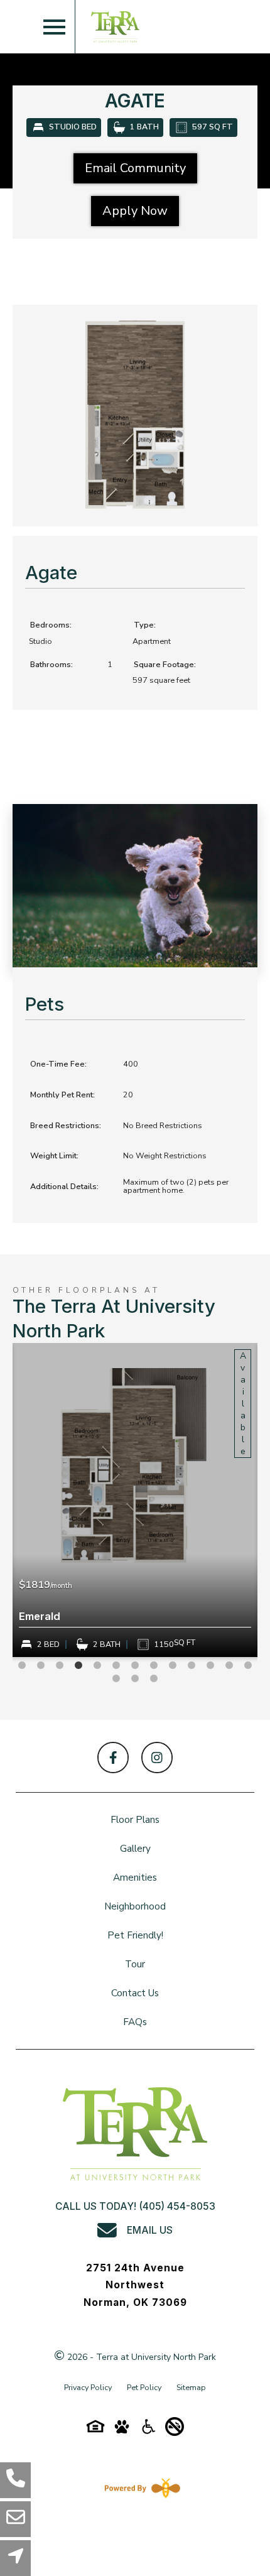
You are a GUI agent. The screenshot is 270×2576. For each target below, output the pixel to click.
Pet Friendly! (135, 1935)
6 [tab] (116, 1666)
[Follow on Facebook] (113, 1758)
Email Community (135, 168)
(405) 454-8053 (177, 2206)
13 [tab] (248, 1666)
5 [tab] (97, 1666)
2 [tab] (41, 1666)
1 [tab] (22, 1666)
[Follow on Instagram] (157, 1758)
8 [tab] (154, 1666)
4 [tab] (78, 1666)
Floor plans (135, 1819)
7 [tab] (135, 1666)
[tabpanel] (135, 1500)
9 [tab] (173, 1666)
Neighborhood (135, 1906)
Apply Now (135, 211)
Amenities (135, 1877)
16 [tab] (154, 1679)
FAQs (135, 2022)
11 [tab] (210, 1666)
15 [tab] (135, 1679)
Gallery (135, 1848)
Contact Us (135, 1993)
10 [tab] (192, 1666)
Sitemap (191, 2387)
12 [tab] (229, 1666)
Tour (135, 1964)
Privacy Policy (88, 2387)
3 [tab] (60, 1666)
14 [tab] (116, 1679)
